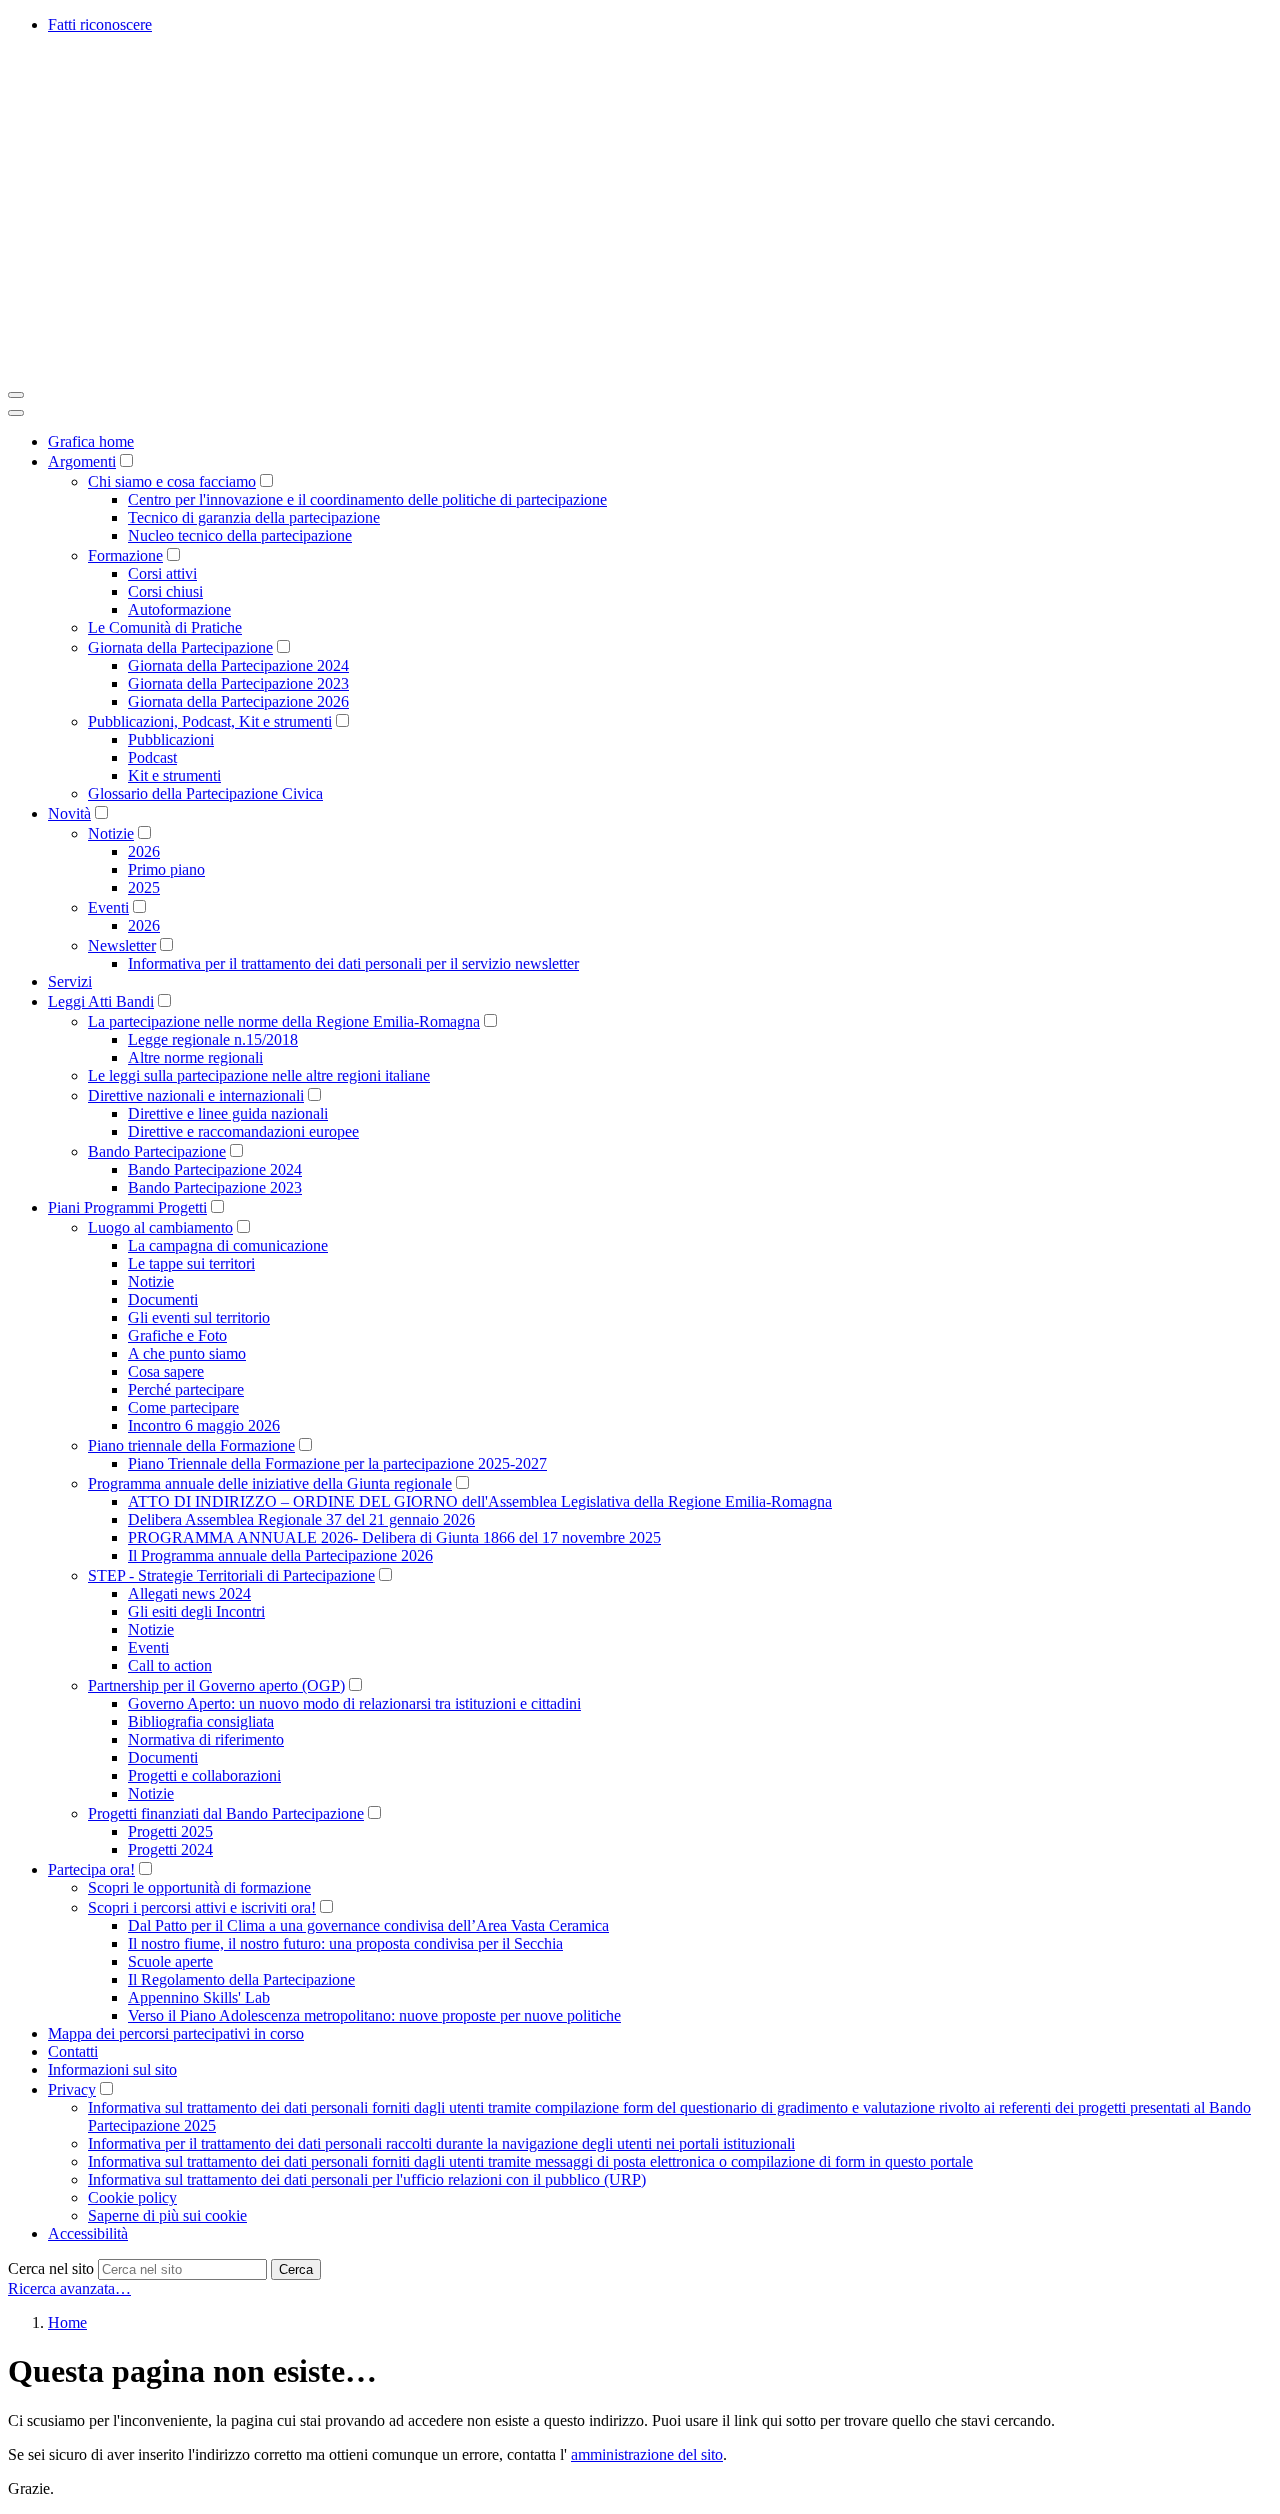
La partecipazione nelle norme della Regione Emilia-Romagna (284, 1021)
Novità (69, 813)
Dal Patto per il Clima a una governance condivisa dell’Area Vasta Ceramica (368, 1925)
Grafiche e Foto (177, 1335)
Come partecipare (183, 1407)
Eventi (108, 907)
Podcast (152, 757)
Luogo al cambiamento (160, 1227)
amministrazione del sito (647, 2454)
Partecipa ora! (91, 1869)
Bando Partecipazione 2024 (215, 1169)
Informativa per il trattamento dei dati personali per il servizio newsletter (353, 963)
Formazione (125, 555)
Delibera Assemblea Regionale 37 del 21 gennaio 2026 (301, 1519)
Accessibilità (88, 2233)
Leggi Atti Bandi (101, 1001)
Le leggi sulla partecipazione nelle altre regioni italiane (259, 1075)
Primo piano (166, 869)
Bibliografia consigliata (201, 1721)
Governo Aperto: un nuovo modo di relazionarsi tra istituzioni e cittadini (354, 1703)
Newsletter (122, 945)
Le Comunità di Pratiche (165, 627)
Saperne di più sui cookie (167, 2215)
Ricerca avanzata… (69, 2288)
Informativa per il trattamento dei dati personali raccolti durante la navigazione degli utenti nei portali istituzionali (441, 2143)
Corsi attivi (162, 573)
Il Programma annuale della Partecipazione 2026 (280, 1555)
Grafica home (91, 441)
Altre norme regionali (195, 1057)
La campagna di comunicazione (228, 1245)
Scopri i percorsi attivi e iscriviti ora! (202, 1907)
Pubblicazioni (171, 739)
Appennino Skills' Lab (199, 1997)
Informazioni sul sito (112, 2069)
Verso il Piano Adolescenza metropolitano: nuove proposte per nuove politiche (374, 2015)
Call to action (170, 1665)
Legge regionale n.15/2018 (213, 1039)
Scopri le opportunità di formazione (199, 1887)
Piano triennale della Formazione (191, 1445)
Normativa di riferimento (206, 1739)
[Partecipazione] (308, 371)
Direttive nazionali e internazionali (196, 1095)
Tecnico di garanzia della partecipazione (254, 517)
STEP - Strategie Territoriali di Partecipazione (231, 1575)
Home (67, 2322)
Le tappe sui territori (191, 1263)
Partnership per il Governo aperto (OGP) (216, 1685)
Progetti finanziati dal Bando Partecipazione (226, 1813)
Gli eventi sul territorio (199, 1317)
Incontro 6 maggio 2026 (204, 1425)
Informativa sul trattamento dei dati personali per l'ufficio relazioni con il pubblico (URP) (367, 2179)
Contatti (73, 2051)
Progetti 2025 (170, 1831)
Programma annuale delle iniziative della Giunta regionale (270, 1483)
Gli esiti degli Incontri (196, 1611)
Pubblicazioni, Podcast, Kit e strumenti (210, 721)
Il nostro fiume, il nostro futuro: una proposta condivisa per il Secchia (345, 1943)
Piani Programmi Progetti (127, 1207)
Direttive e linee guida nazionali (228, 1113)
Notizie (111, 833)
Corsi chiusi (165, 591)
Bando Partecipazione (157, 1151)
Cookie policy (132, 2197)
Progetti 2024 (170, 1849)
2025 (144, 887)
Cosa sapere (166, 1371)
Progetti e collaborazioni (204, 1775)
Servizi (70, 981)
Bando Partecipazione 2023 (215, 1187)
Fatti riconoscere (100, 24)
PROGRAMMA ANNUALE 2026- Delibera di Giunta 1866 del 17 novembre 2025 (394, 1537)
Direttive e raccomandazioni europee (243, 1131)
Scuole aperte (170, 1961)
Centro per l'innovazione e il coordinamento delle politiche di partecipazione (367, 499)
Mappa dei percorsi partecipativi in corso (176, 2033)
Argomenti (82, 461)
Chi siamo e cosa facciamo (172, 481)
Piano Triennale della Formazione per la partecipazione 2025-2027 (337, 1463)
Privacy (72, 2089)
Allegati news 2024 (189, 1593)
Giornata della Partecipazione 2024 (238, 665)
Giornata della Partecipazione (180, 647)
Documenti (163, 1299)
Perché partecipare (186, 1389)
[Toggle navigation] (16, 395)
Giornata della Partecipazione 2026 (238, 701)
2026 (144, 851)
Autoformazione (179, 609)
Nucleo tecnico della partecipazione (240, 535)
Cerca (296, 2269)
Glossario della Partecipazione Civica (205, 793)
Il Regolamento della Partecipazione (241, 1979)
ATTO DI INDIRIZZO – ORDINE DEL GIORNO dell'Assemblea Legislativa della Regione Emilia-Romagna (480, 1501)
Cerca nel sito (51, 2268)
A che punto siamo (187, 1353)
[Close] (16, 413)
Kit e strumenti (174, 775)
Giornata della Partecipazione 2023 (238, 683)
